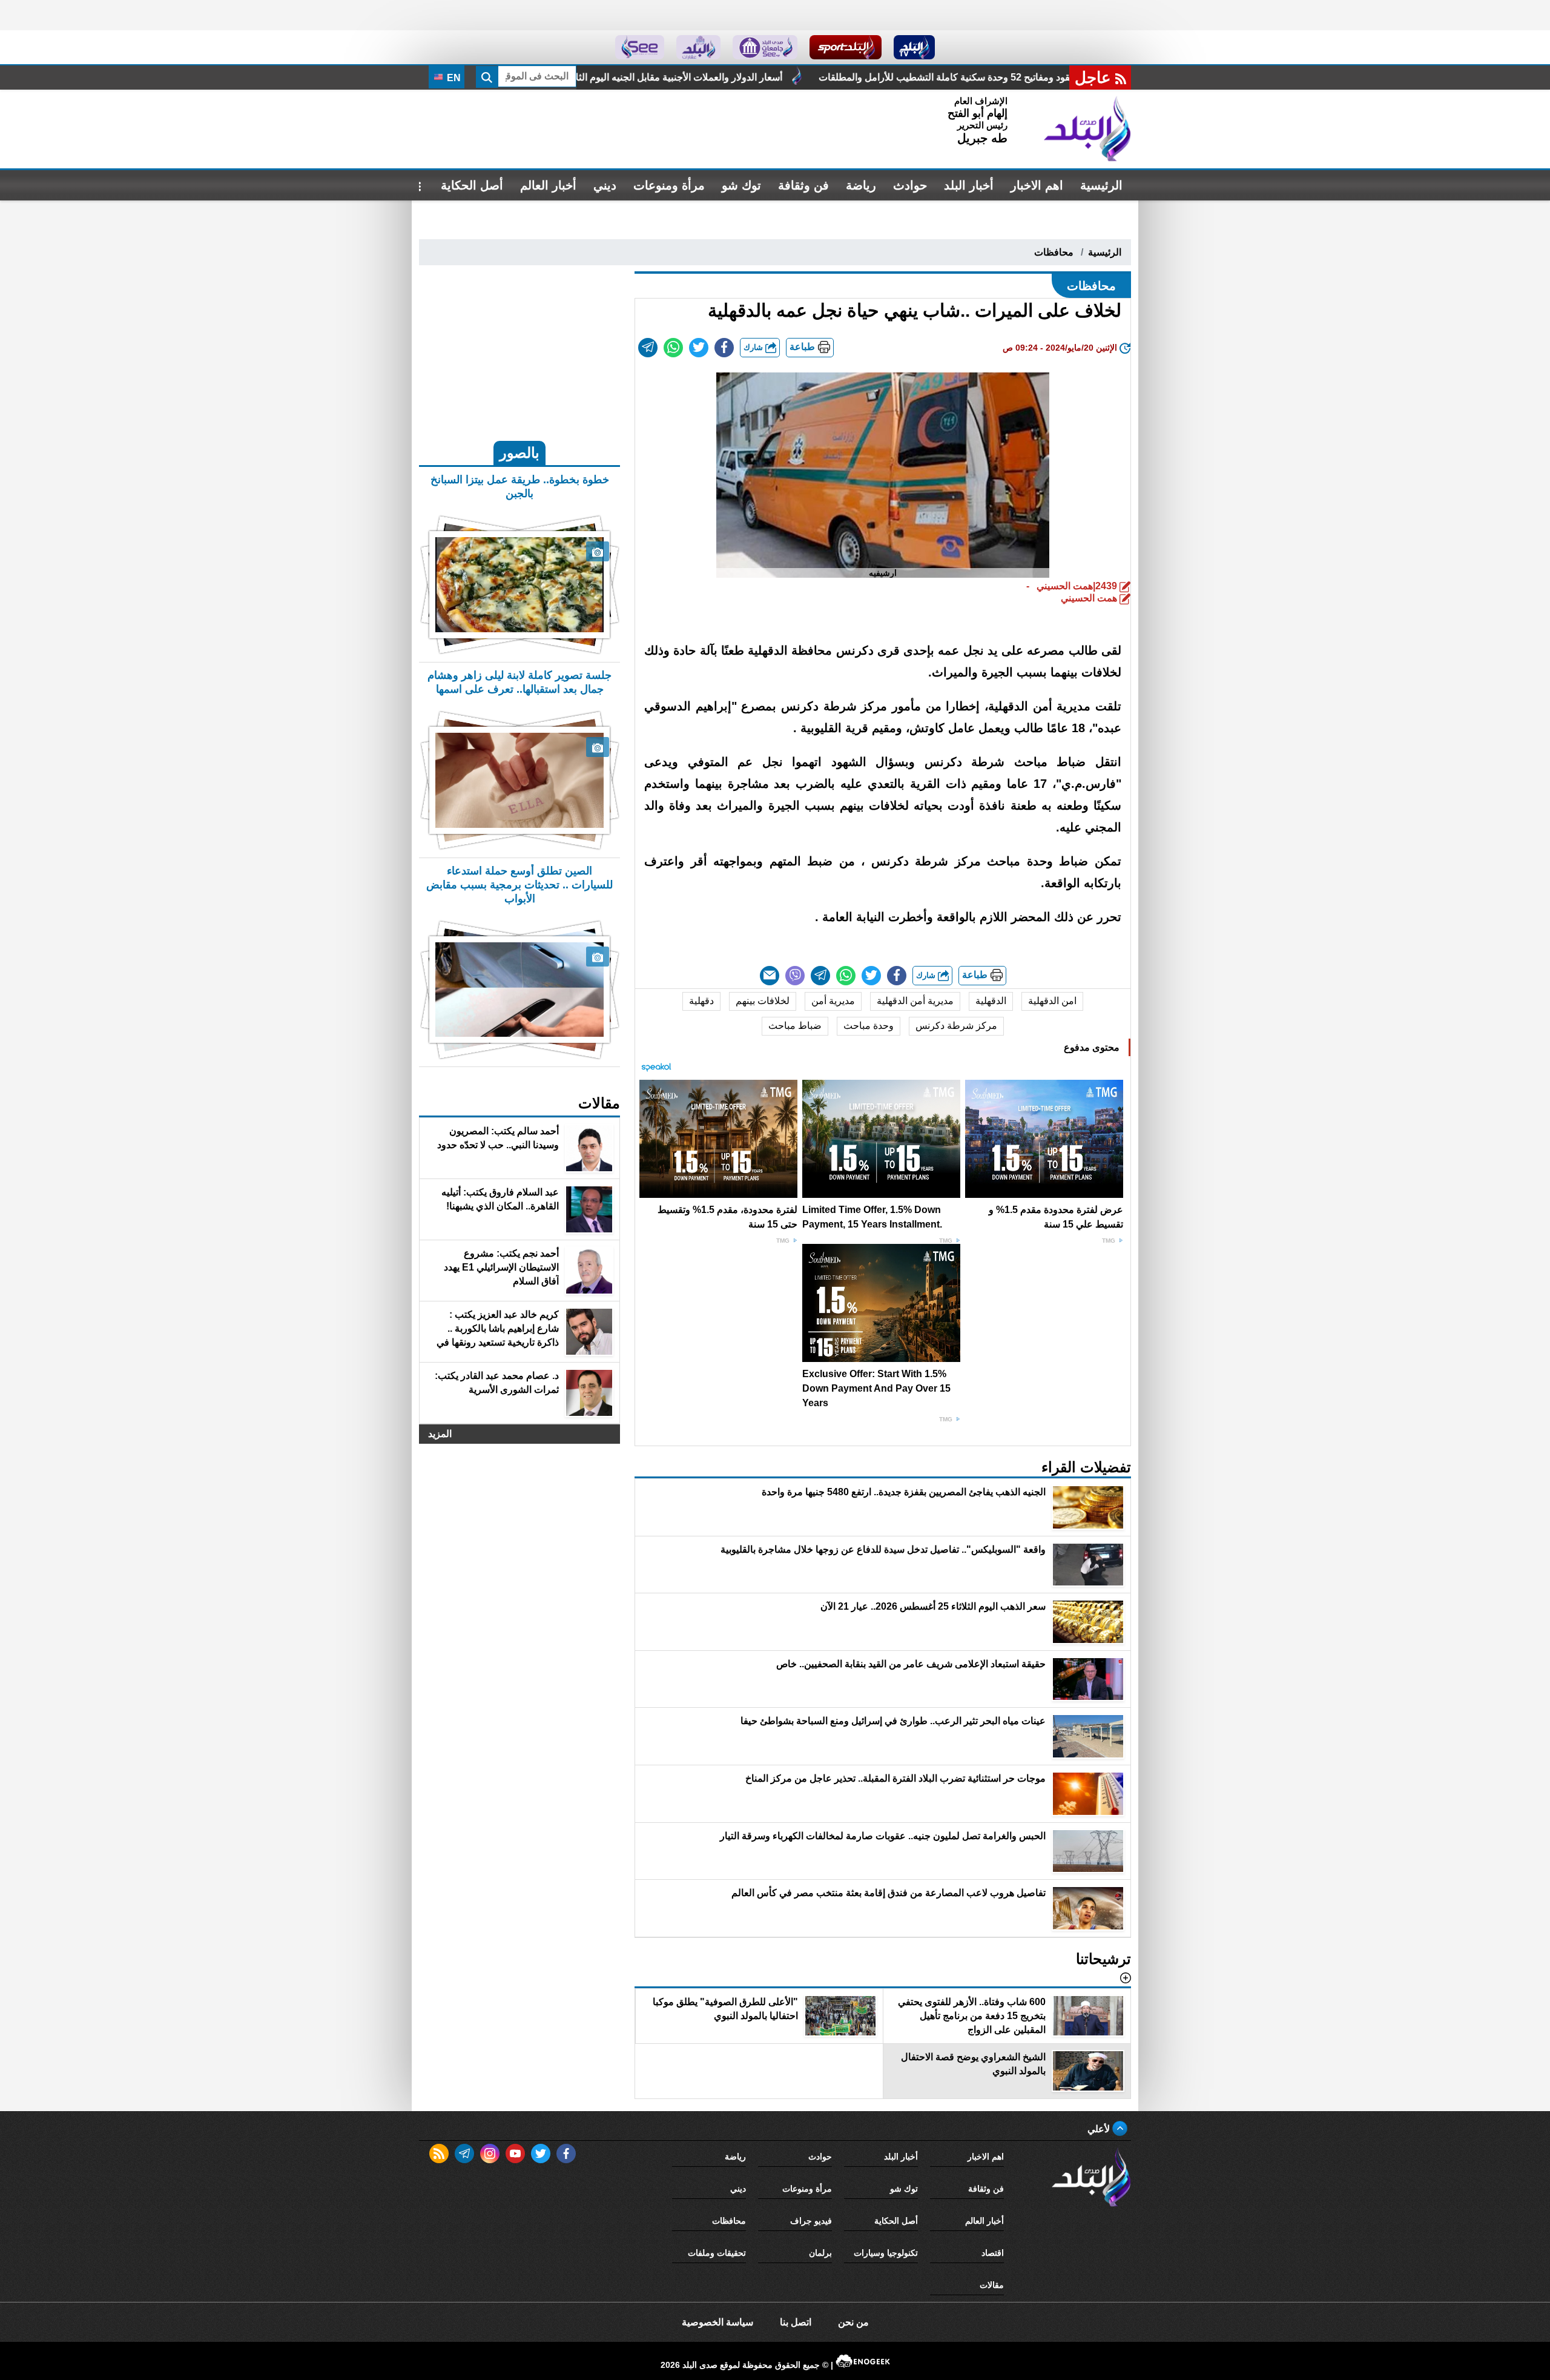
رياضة (861, 185)
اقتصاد (993, 2253)
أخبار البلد (969, 185)
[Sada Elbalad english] (640, 47)
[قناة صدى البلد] (915, 47)
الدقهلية (991, 1001)
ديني (605, 185)
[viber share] (795, 976)
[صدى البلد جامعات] (765, 47)
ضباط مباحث (795, 1026)
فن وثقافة (803, 185)
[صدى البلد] (1087, 129)
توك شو (741, 185)
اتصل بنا (796, 2322)
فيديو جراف (811, 2221)
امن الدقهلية (1052, 1001)
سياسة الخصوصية (717, 2322)
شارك (754, 347)
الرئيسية (1101, 185)
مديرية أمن (833, 1001)
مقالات (992, 2285)
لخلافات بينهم (763, 1001)
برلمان (820, 2253)
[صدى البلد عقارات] (698, 47)
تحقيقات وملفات (717, 2253)
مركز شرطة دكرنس (956, 1026)
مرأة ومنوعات (669, 185)
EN (453, 78)
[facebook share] (724, 348)
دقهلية (701, 1001)
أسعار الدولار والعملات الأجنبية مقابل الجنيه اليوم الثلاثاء (927, 77)
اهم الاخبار (1037, 185)
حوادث (910, 185)
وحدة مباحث (869, 1026)
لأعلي (1100, 2129)
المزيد (440, 1434)
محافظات (1054, 252)
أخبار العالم (548, 185)
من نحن (853, 2322)
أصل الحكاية (472, 185)
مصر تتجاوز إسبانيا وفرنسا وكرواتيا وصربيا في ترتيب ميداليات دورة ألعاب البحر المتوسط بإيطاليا (590, 77)
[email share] (648, 348)
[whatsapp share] (673, 348)
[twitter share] (699, 348)
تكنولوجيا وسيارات (886, 2253)
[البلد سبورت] (846, 47)
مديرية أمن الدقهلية (915, 1001)
